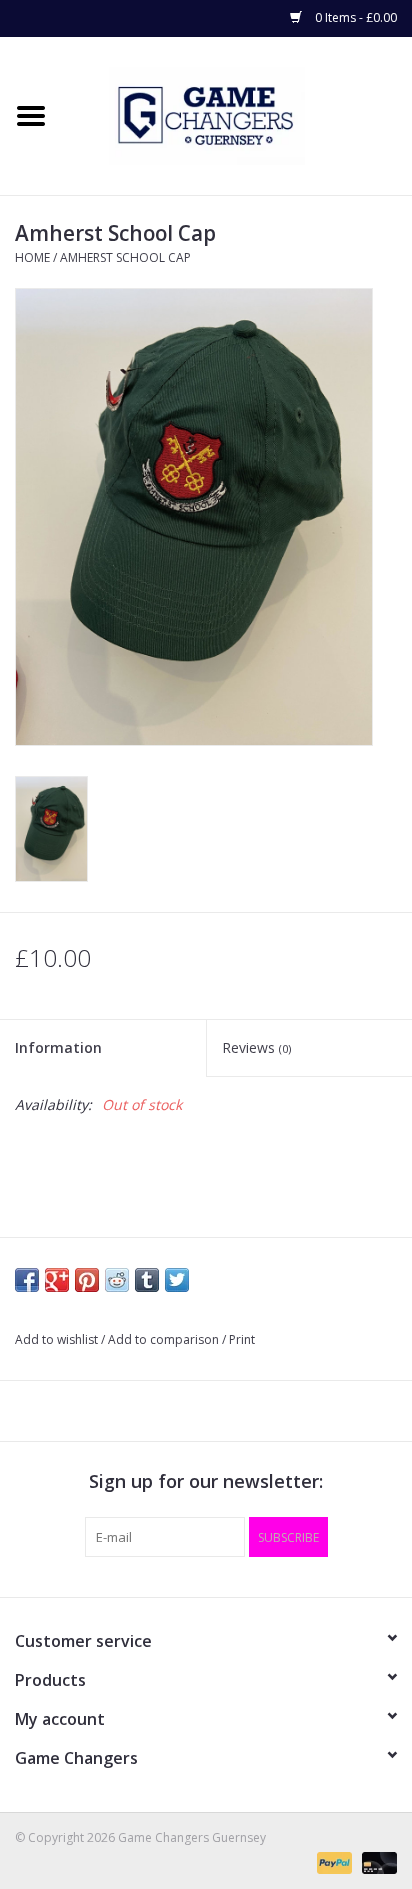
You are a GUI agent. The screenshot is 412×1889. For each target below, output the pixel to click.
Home (32, 257)
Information (58, 1047)
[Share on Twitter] (177, 1280)
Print (242, 1339)
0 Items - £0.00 (354, 17)
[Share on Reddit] (117, 1280)
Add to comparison (165, 1339)
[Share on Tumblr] (147, 1280)
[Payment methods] (332, 1861)
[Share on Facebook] (27, 1280)
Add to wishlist (56, 1339)
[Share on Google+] (57, 1280)
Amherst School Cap (125, 257)
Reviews (256, 1047)
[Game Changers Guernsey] (237, 114)
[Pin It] (87, 1280)
